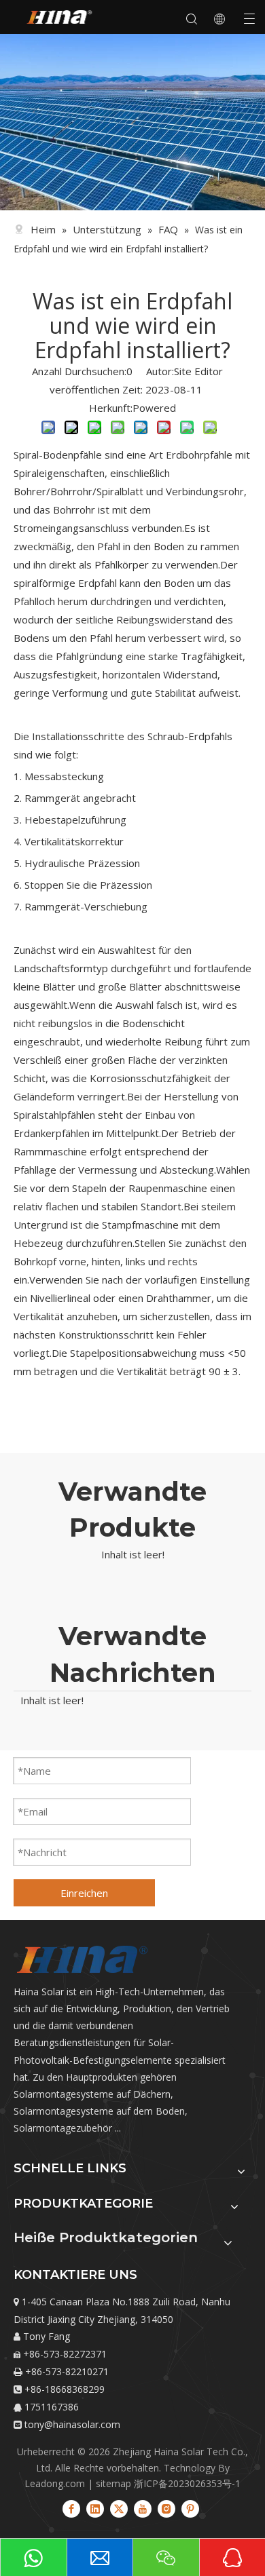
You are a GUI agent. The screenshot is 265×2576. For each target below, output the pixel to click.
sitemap (113, 2483)
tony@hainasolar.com (72, 2424)
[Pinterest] (190, 2508)
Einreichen (84, 1893)
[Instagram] (166, 2508)
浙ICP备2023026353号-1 (187, 2483)
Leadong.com (55, 2483)
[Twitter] (119, 2508)
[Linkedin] (95, 2508)
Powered (154, 408)
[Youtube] (143, 2508)
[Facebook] (71, 2508)
